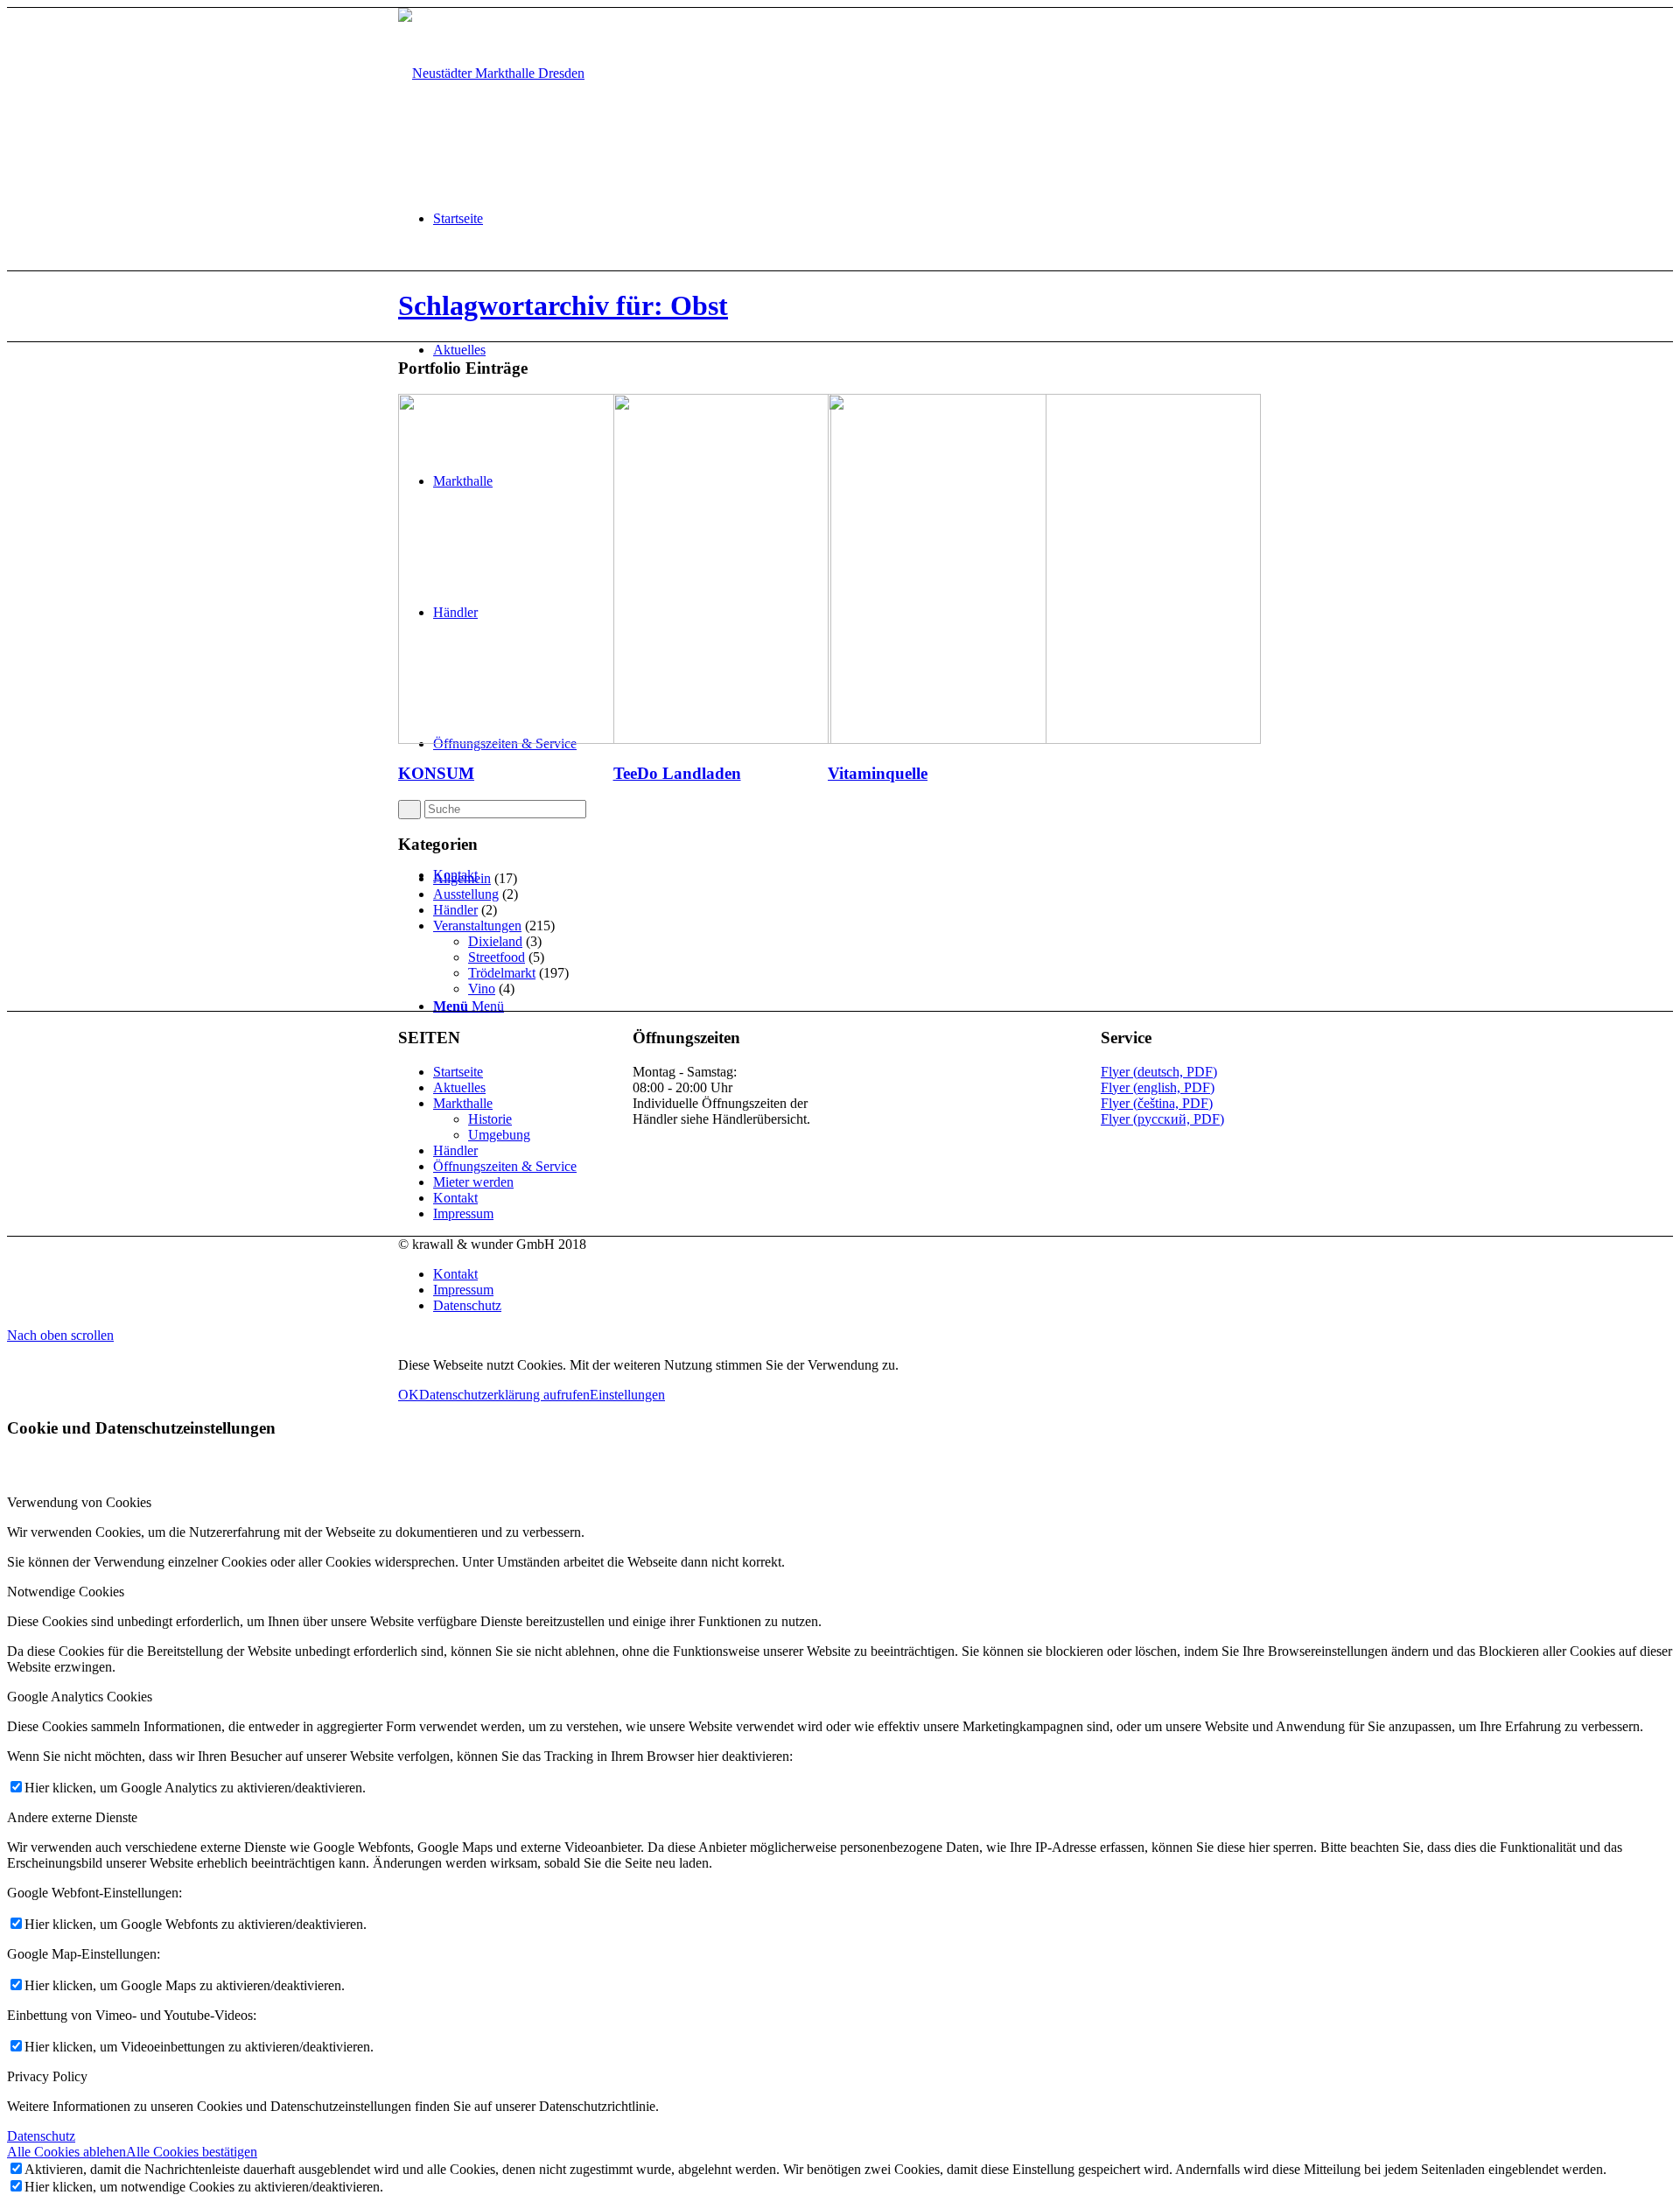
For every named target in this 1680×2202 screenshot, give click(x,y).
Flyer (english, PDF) (1158, 1087)
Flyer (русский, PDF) (1162, 1119)
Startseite (458, 1072)
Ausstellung (466, 894)
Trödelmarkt (502, 973)
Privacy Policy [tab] (47, 2076)
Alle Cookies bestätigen (192, 2152)
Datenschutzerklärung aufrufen (504, 1395)
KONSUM (436, 773)
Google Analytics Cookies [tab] (80, 1697)
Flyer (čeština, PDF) (1157, 1103)
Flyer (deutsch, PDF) (1159, 1072)
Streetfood (497, 957)
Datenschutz (41, 2136)
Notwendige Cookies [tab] (66, 1592)
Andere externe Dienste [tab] (72, 1817)
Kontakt (455, 1198)
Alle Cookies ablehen (66, 2152)
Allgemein (462, 878)
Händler (455, 910)
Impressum (463, 1213)
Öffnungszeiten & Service (505, 1166)
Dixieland (495, 941)
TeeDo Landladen (677, 773)
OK (409, 1395)
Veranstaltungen (477, 926)
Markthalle (463, 1103)
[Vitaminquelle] (1044, 739)
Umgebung (499, 1135)
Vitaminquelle (878, 773)
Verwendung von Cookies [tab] (79, 1502)
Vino (482, 989)
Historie (490, 1119)
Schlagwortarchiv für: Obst (563, 305)
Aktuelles (459, 1087)
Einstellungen (627, 1395)
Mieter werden (473, 1182)
